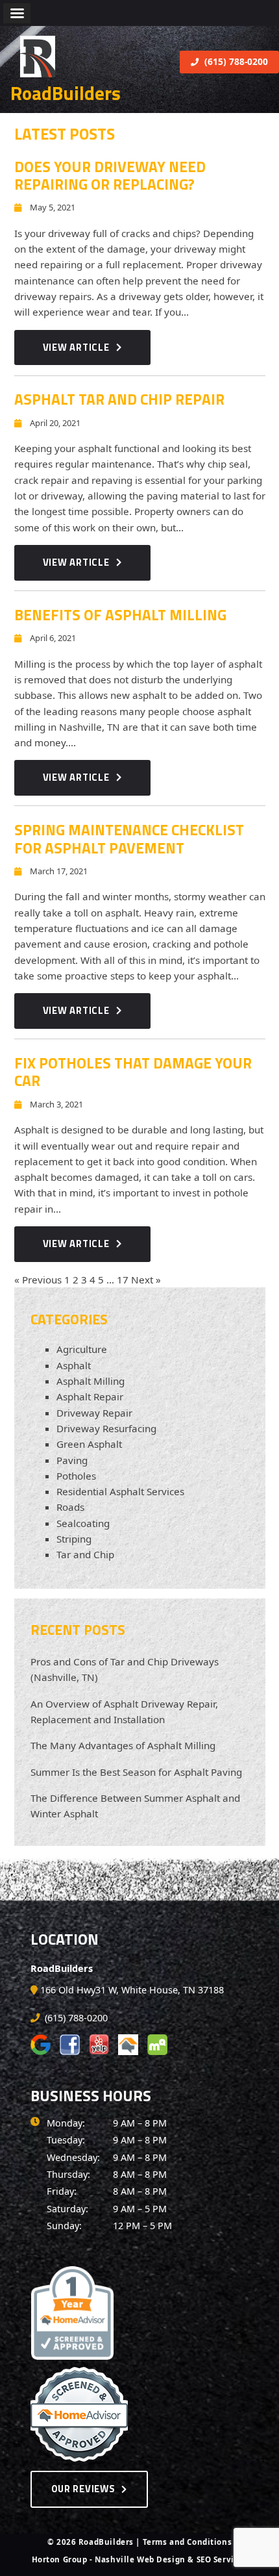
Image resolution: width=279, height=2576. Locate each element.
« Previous (38, 1280)
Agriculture (82, 1349)
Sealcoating (83, 1523)
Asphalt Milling (91, 1381)
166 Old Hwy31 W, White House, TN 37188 (132, 1990)
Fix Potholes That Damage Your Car (133, 1072)
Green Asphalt (89, 1444)
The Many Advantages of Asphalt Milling (123, 1745)
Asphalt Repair (90, 1396)
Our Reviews (83, 2489)
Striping (74, 1539)
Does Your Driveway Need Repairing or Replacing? (110, 175)
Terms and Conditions (188, 2542)
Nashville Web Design (140, 2559)
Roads (70, 1507)
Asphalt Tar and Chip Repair (119, 399)
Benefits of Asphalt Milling (120, 615)
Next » (146, 1280)
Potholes (76, 1476)
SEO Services (222, 2559)
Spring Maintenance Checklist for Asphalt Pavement (129, 839)
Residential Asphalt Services (120, 1491)
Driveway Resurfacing (106, 1428)
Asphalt (74, 1365)
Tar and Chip (85, 1554)
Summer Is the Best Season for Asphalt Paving (136, 1772)
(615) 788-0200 (235, 61)
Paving (72, 1460)
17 (123, 1280)
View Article (76, 347)
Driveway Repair (94, 1413)
